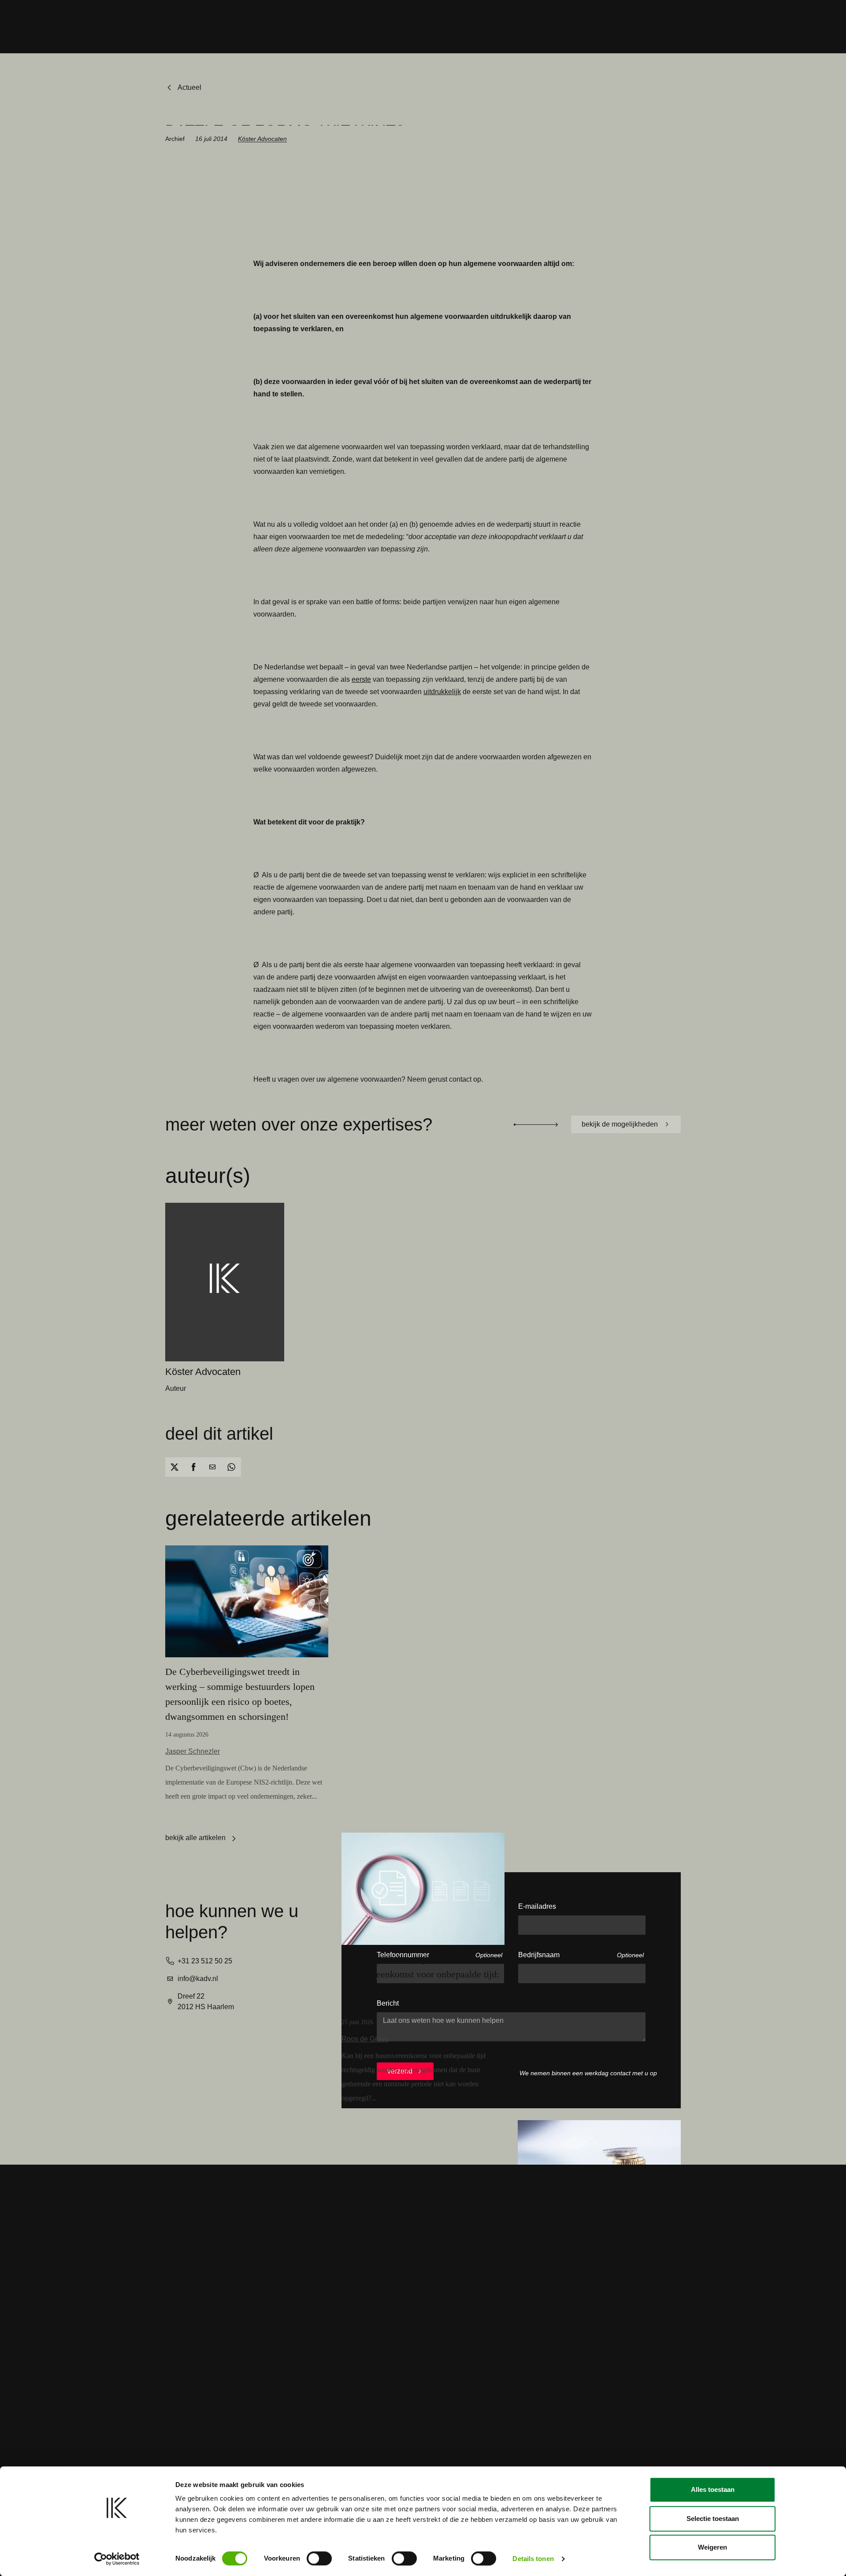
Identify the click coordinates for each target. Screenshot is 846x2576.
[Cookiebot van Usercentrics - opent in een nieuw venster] (117, 2559)
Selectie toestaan (713, 2519)
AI (503, 27)
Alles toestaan (713, 2489)
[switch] (319, 2558)
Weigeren (712, 2547)
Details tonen (533, 2559)
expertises (403, 27)
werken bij (544, 27)
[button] (175, 1467)
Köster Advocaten (262, 139)
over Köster (459, 27)
